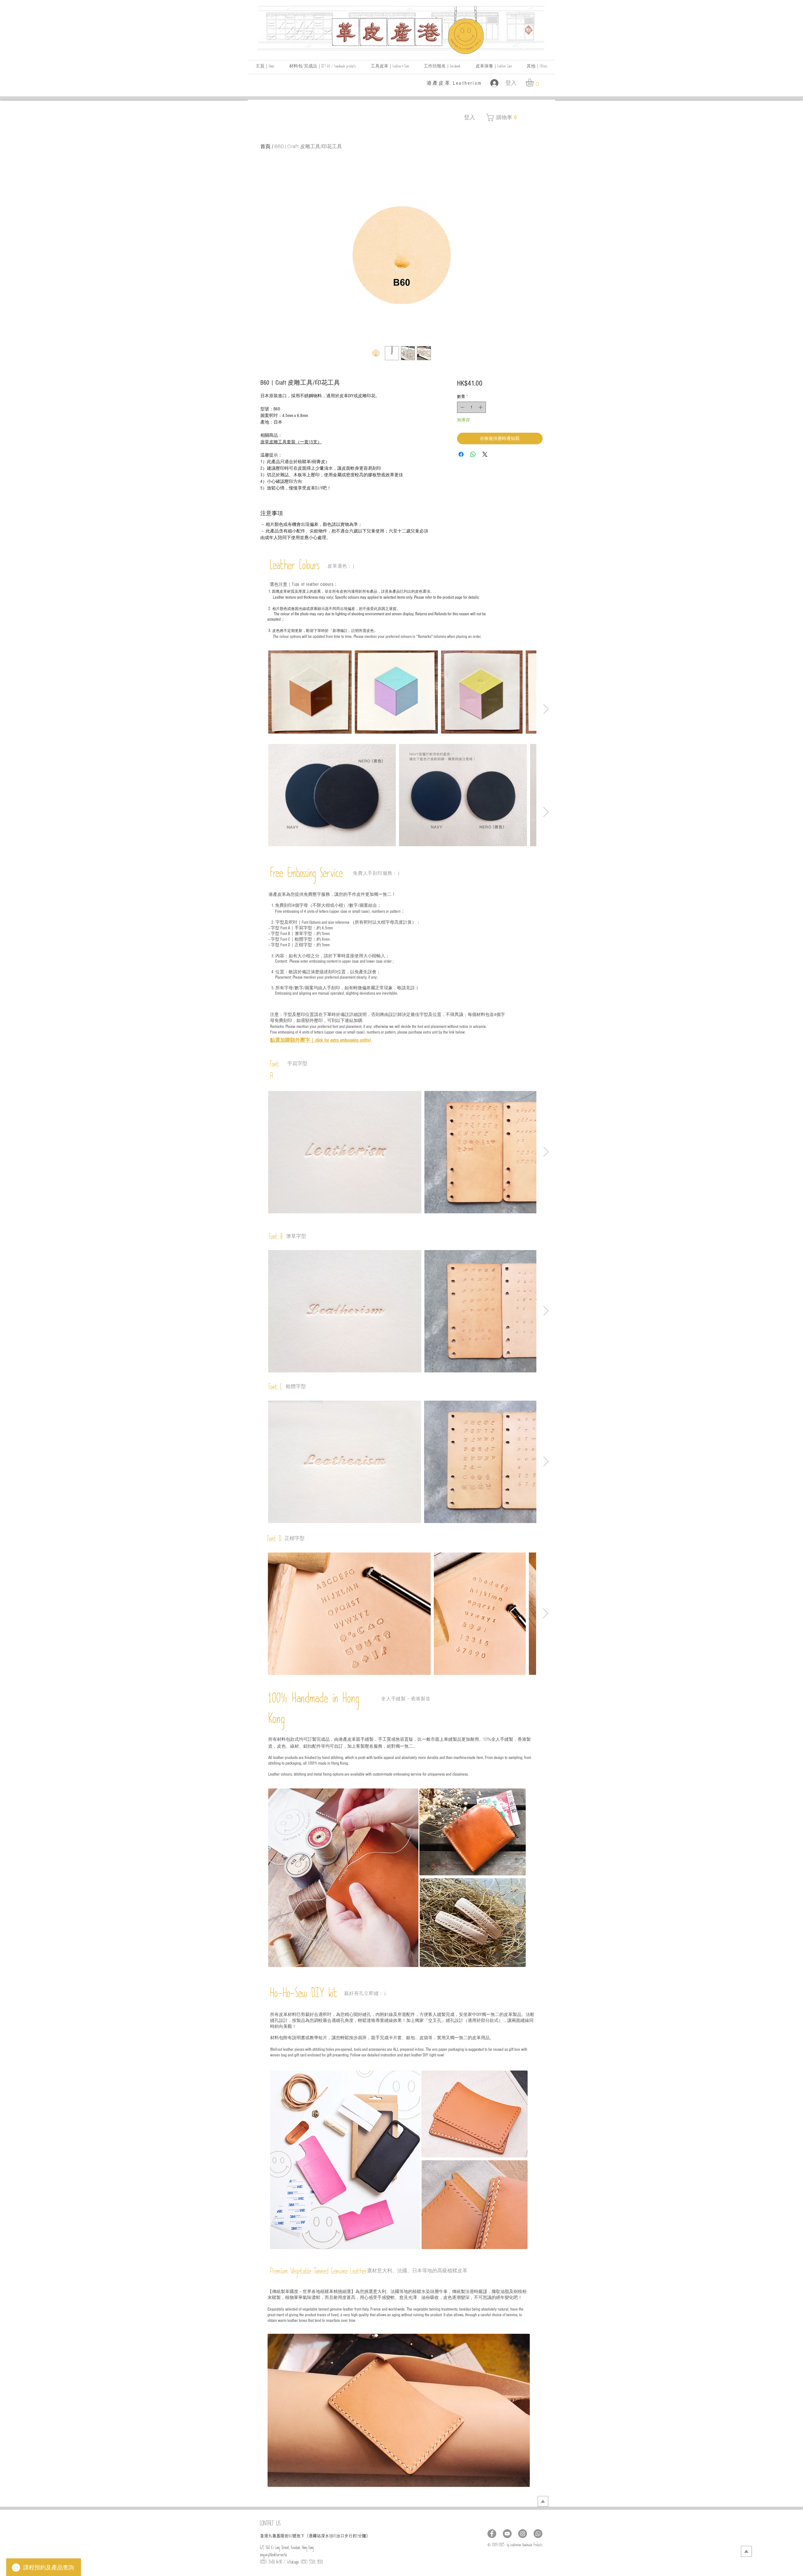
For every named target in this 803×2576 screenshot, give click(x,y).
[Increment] (481, 407)
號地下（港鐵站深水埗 (313, 2536)
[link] (534, 82)
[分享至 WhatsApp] (473, 454)
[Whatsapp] (538, 2534)
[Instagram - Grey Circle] (523, 2534)
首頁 (265, 146)
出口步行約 (346, 2536)
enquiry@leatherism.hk (274, 2556)
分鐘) (363, 2536)
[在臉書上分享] (461, 454)
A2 (335, 2537)
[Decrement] (462, 407)
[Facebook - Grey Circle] (492, 2534)
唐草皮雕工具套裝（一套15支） (291, 442)
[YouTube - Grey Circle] (507, 2534)
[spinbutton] (471, 407)
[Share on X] (485, 454)
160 (290, 2537)
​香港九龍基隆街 (274, 2536)
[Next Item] (546, 709)
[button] (537, 67)
